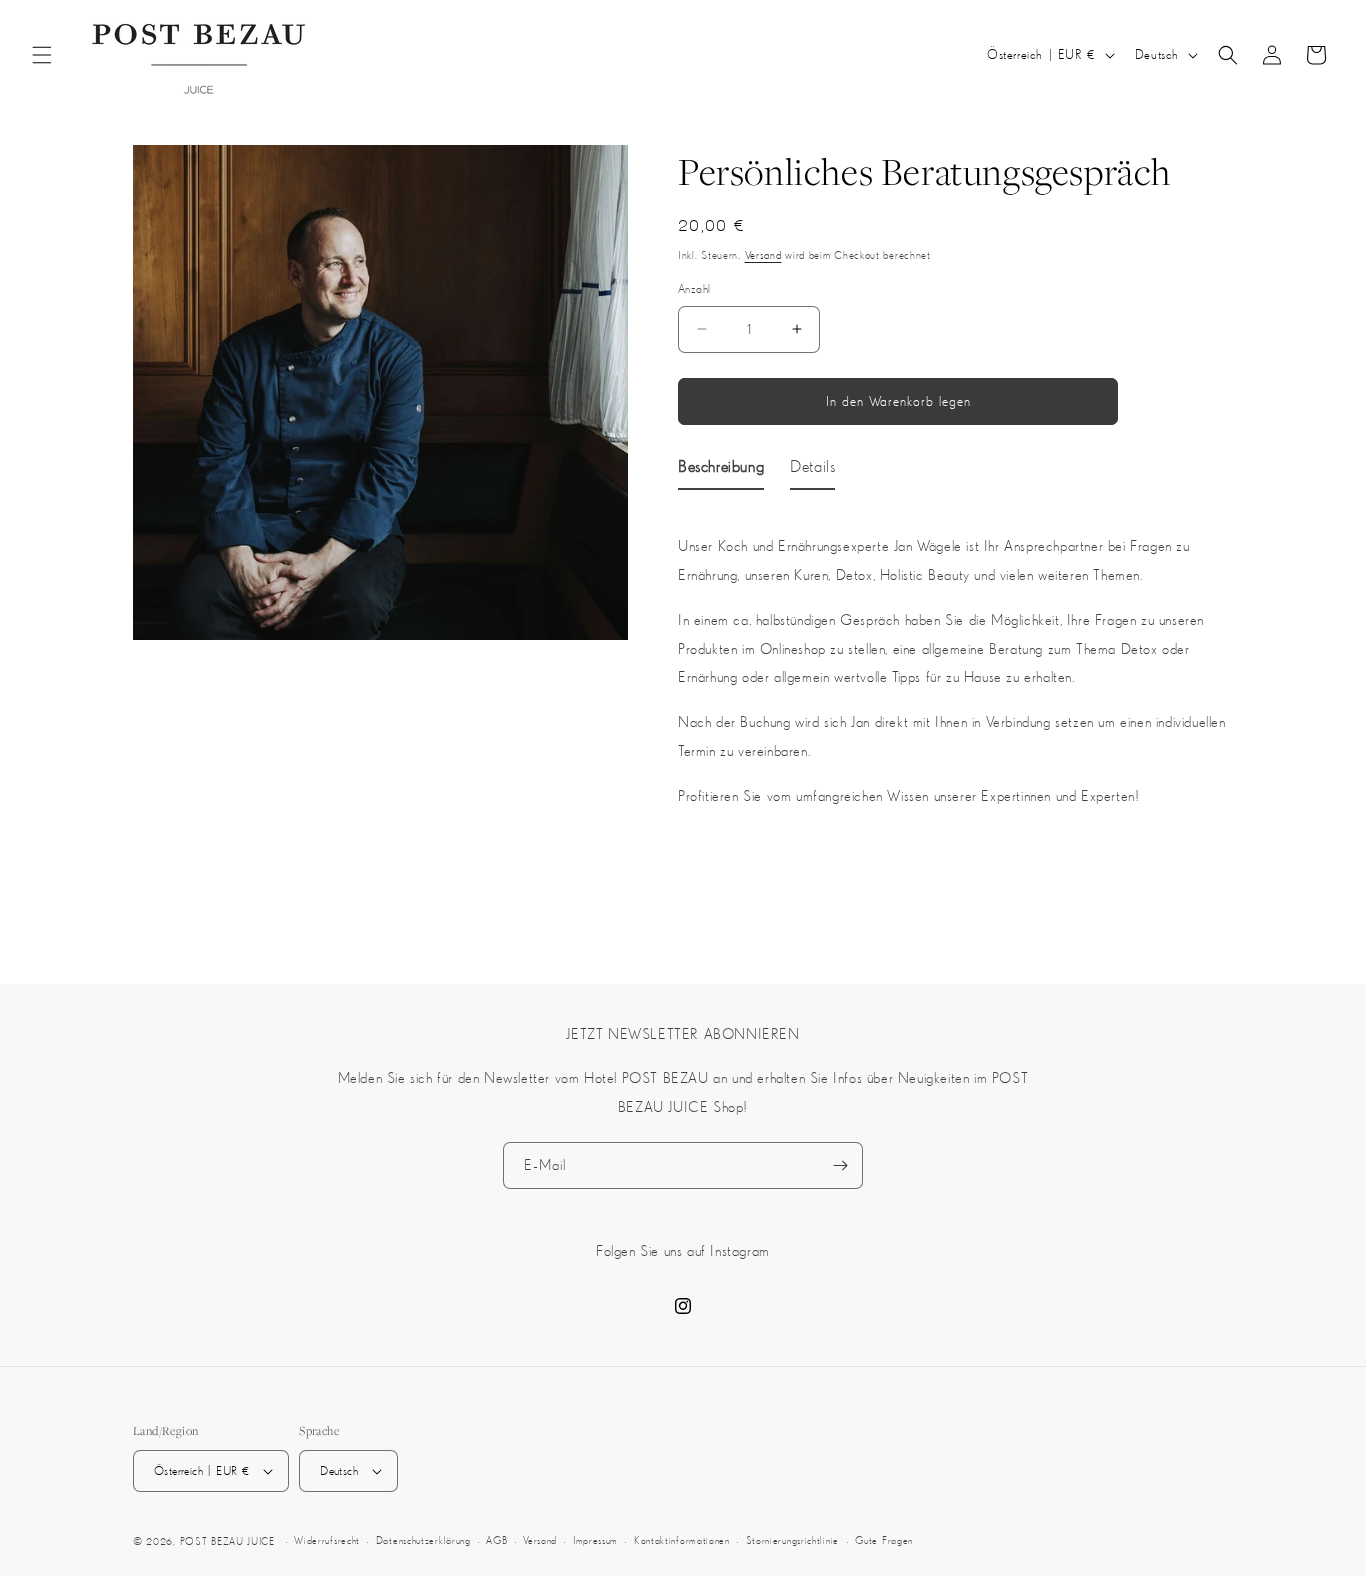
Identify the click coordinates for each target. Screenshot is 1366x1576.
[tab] (721, 470)
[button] (42, 55)
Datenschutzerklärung (423, 1540)
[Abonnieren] (840, 1165)
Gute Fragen (884, 1540)
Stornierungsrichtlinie (792, 1540)
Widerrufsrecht (327, 1540)
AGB (496, 1540)
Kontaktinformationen (682, 1540)
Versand (763, 255)
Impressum (595, 1540)
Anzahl (694, 289)
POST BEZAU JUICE (227, 1541)
